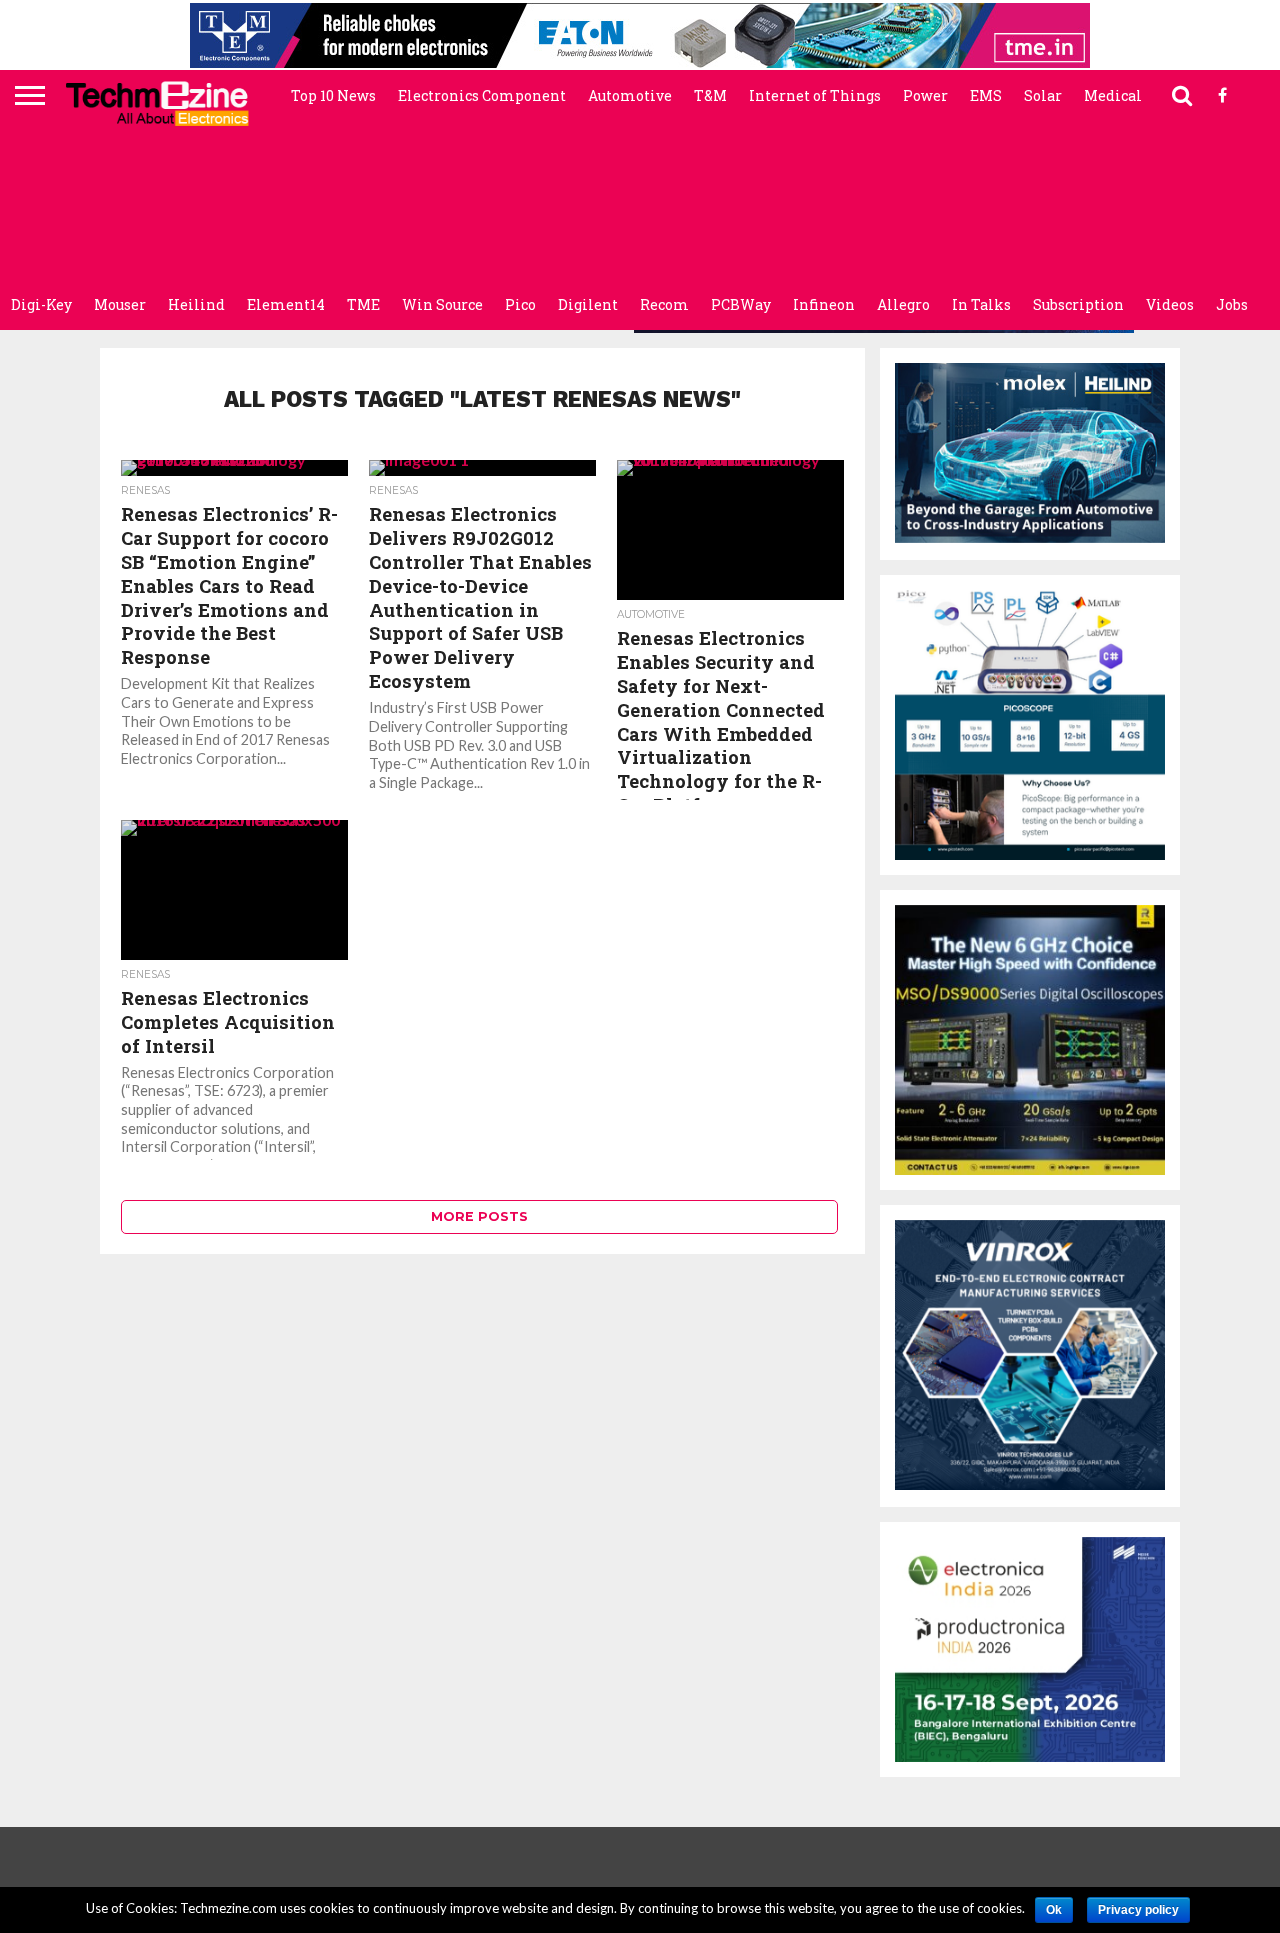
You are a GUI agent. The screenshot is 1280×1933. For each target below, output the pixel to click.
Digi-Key (41, 304)
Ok (1054, 1910)
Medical (1113, 95)
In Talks (981, 304)
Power (925, 95)
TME (363, 304)
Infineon (824, 304)
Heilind (196, 304)
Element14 (286, 304)
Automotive (630, 95)
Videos (1170, 304)
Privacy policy (1138, 1910)
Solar (1043, 95)
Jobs (1232, 304)
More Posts (479, 1216)
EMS (986, 95)
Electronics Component (482, 95)
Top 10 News (333, 95)
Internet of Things (815, 95)
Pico (520, 304)
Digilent (588, 304)
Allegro (903, 304)
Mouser (120, 304)
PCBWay (741, 304)
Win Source (442, 304)
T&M (710, 95)
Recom (664, 304)
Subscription (1078, 304)
